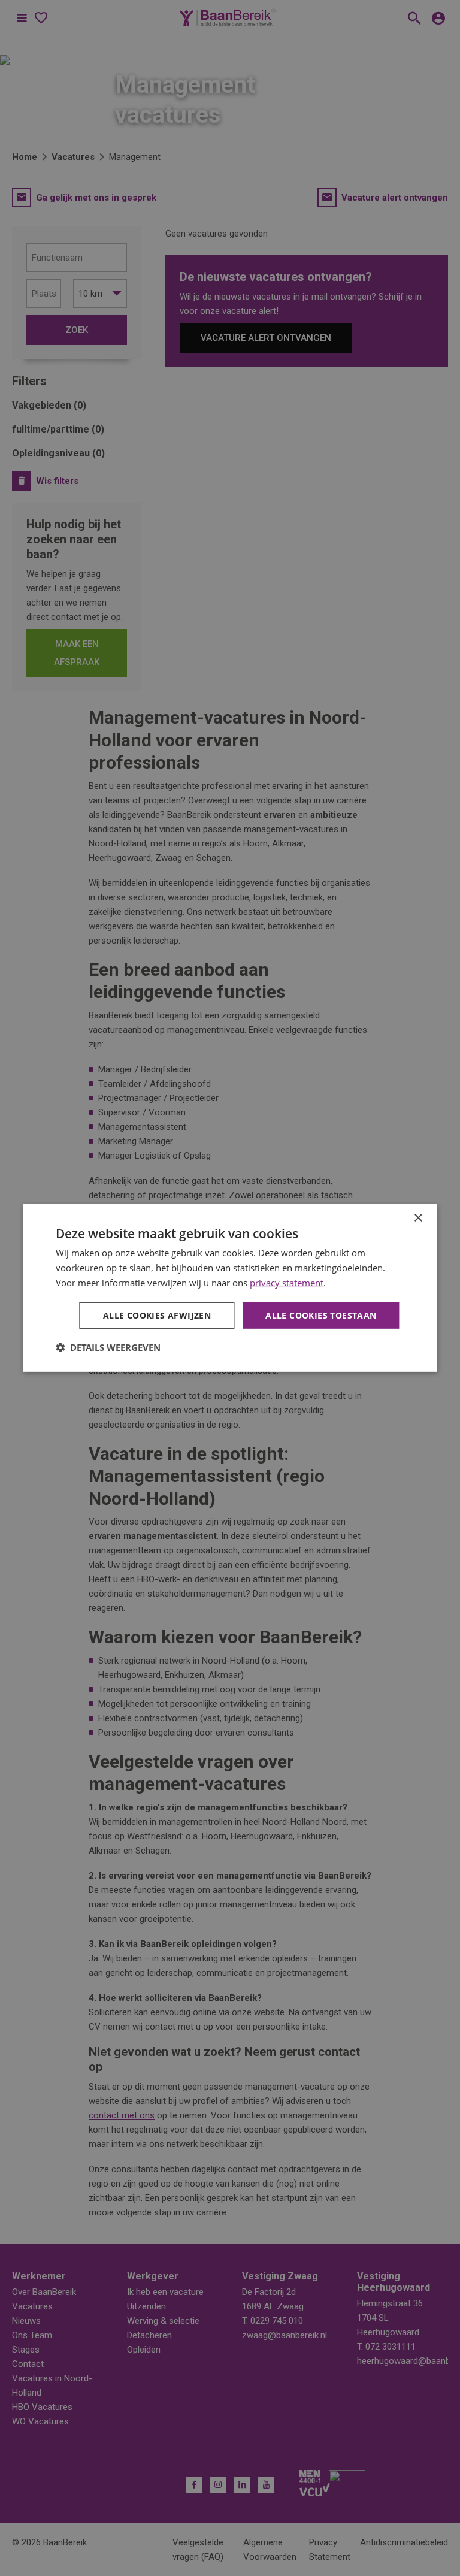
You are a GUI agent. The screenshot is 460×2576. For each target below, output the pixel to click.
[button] (108, 1347)
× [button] (418, 1218)
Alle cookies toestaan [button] (321, 1315)
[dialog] (230, 1288)
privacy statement (287, 1283)
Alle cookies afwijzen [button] (157, 1315)
